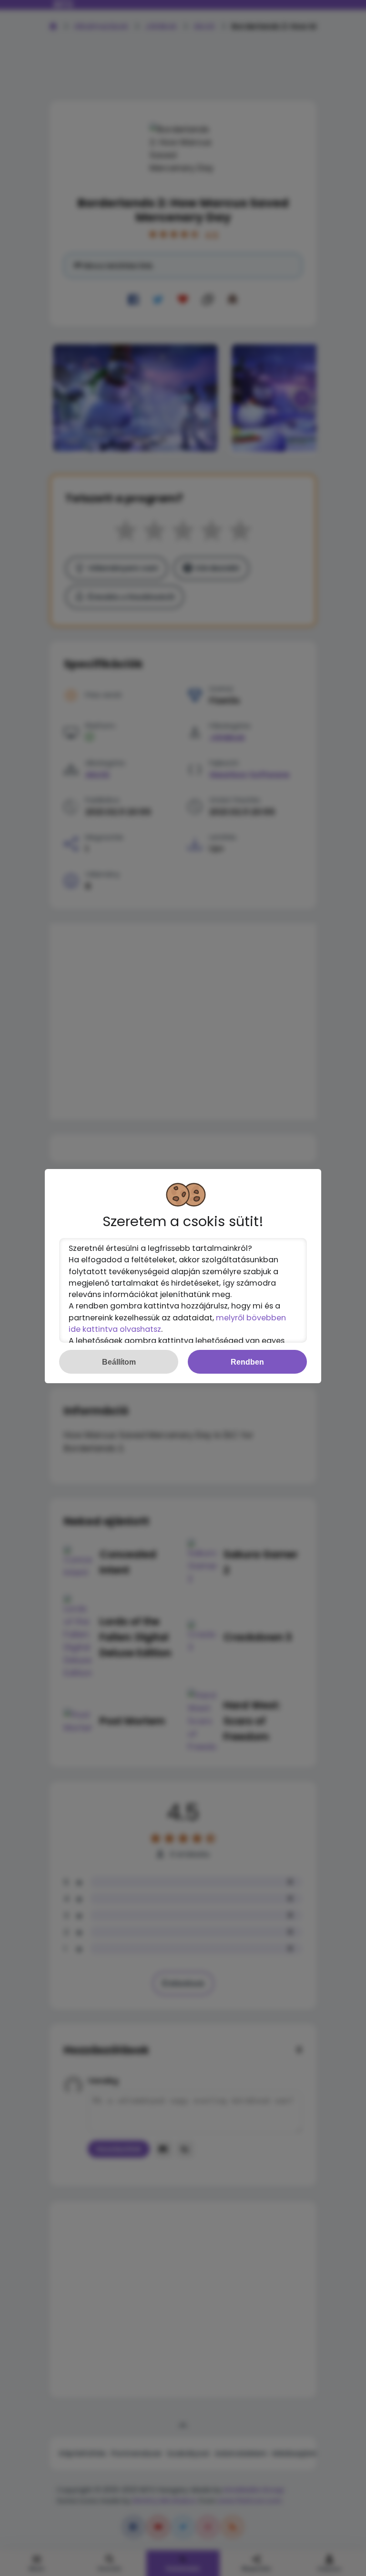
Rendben (247, 1362)
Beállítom (119, 1362)
